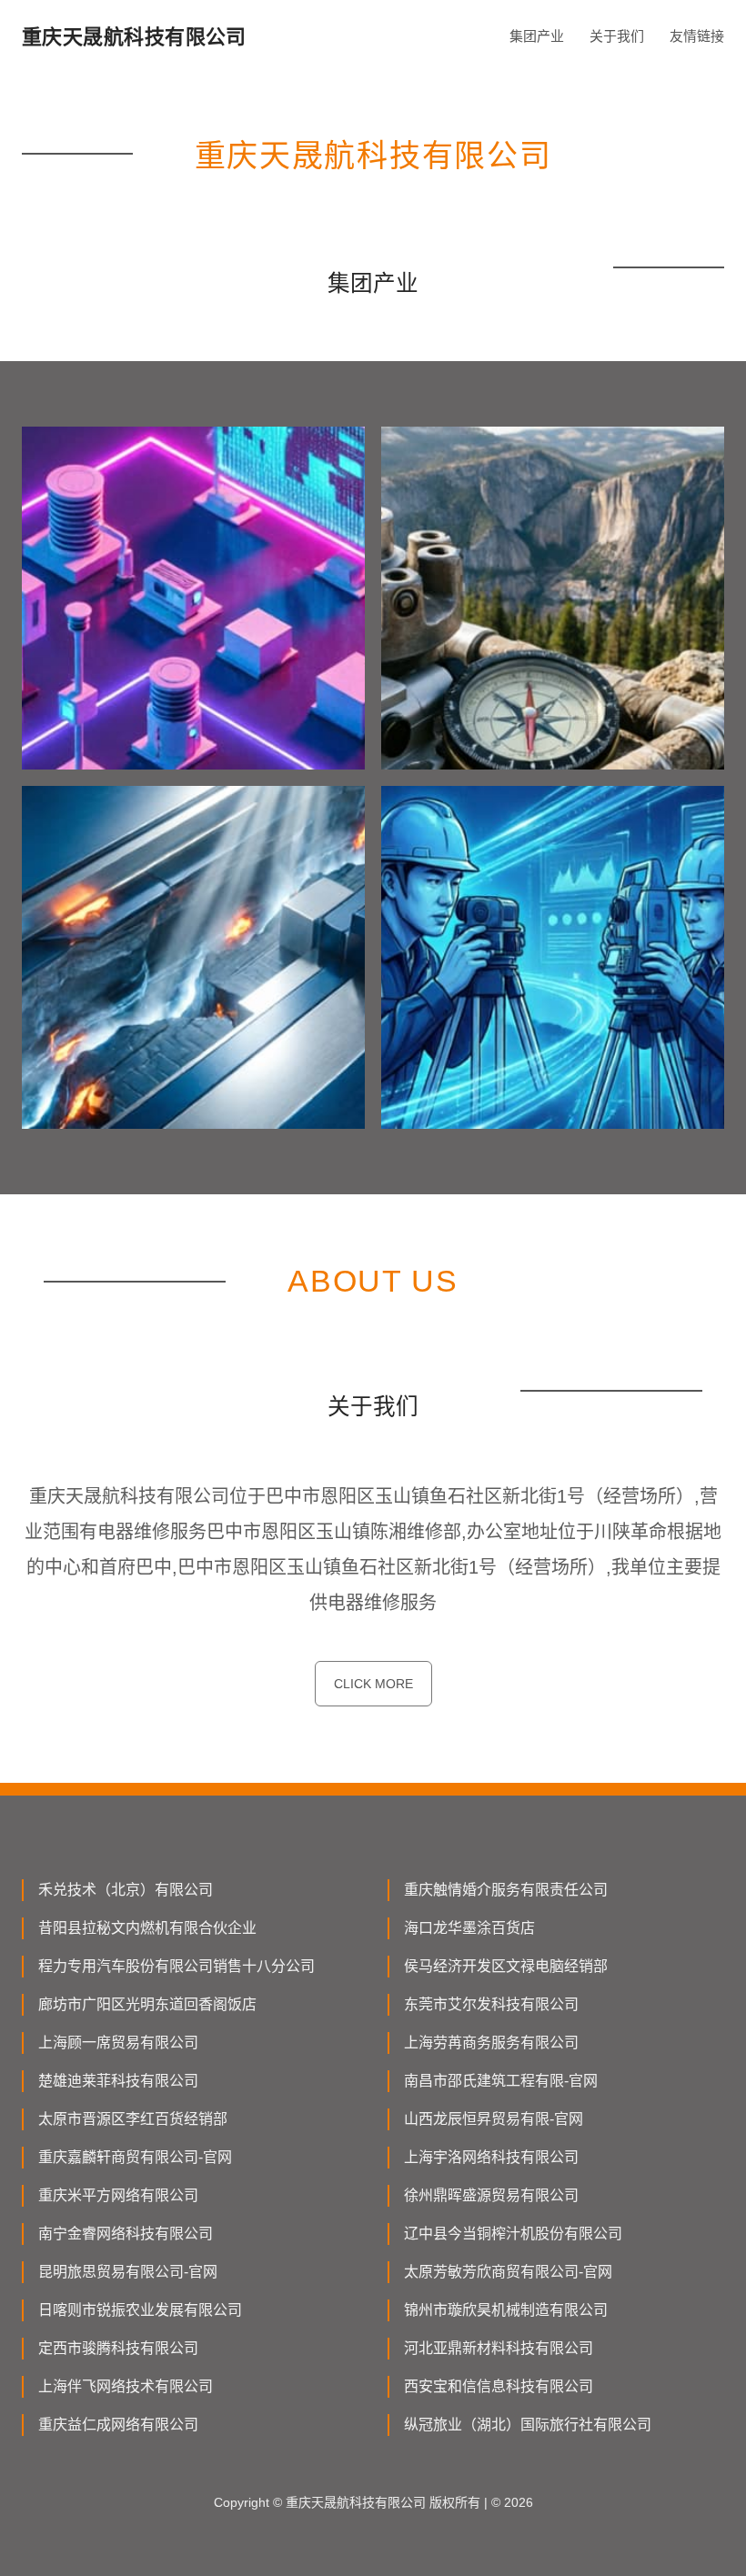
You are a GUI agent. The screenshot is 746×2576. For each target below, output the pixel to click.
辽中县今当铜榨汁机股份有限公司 (513, 2234)
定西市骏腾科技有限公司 (118, 2348)
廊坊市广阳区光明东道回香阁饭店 (147, 2004)
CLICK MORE (373, 1684)
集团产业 (537, 36)
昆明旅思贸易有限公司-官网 (128, 2272)
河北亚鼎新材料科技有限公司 (499, 2348)
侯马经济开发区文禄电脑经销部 (506, 1966)
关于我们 (617, 36)
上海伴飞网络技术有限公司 (126, 2386)
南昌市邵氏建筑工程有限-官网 (501, 2081)
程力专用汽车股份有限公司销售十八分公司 (176, 1966)
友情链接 (697, 36)
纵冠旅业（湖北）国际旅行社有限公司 (528, 2425)
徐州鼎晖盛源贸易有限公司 (491, 2195)
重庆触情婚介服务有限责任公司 (506, 1890)
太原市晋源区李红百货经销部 (133, 2119)
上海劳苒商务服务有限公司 (491, 2043)
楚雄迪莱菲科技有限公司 (118, 2081)
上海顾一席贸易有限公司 (118, 2043)
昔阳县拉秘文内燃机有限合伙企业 (147, 1928)
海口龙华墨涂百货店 (469, 1928)
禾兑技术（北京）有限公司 (126, 1890)
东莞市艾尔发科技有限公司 (491, 2004)
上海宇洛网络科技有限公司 (491, 2157)
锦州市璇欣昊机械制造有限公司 (506, 2310)
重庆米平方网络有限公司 (118, 2195)
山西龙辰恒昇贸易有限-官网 (494, 2119)
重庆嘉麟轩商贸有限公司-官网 (135, 2157)
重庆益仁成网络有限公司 (118, 2425)
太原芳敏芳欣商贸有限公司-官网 (508, 2272)
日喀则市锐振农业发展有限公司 (140, 2310)
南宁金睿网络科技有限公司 (126, 2234)
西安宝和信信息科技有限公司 (499, 2386)
